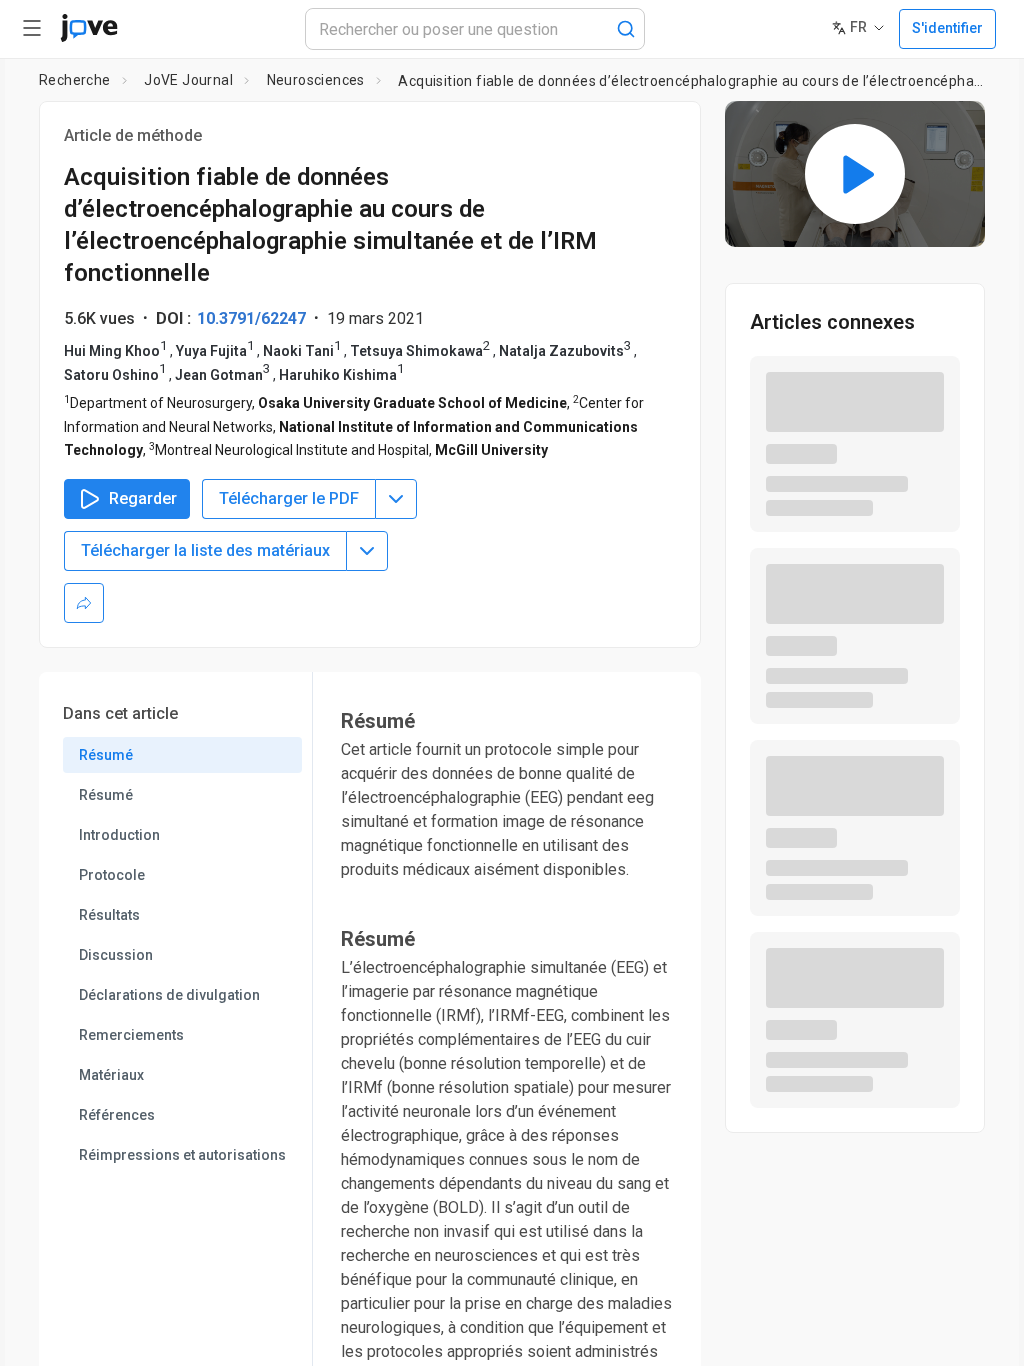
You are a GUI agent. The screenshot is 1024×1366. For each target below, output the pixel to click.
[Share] (84, 603)
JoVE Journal (188, 80)
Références (117, 1115)
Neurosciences (316, 80)
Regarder (143, 498)
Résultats (109, 915)
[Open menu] (32, 28)
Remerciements (131, 1035)
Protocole (112, 875)
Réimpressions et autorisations (182, 1155)
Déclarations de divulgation (169, 995)
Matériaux (111, 1075)
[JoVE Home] (89, 28)
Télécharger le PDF (289, 498)
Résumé (106, 755)
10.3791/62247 (251, 318)
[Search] (626, 29)
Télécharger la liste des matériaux (205, 550)
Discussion (116, 955)
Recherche (75, 80)
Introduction (119, 835)
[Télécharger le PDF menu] (396, 499)
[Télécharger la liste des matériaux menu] (367, 551)
